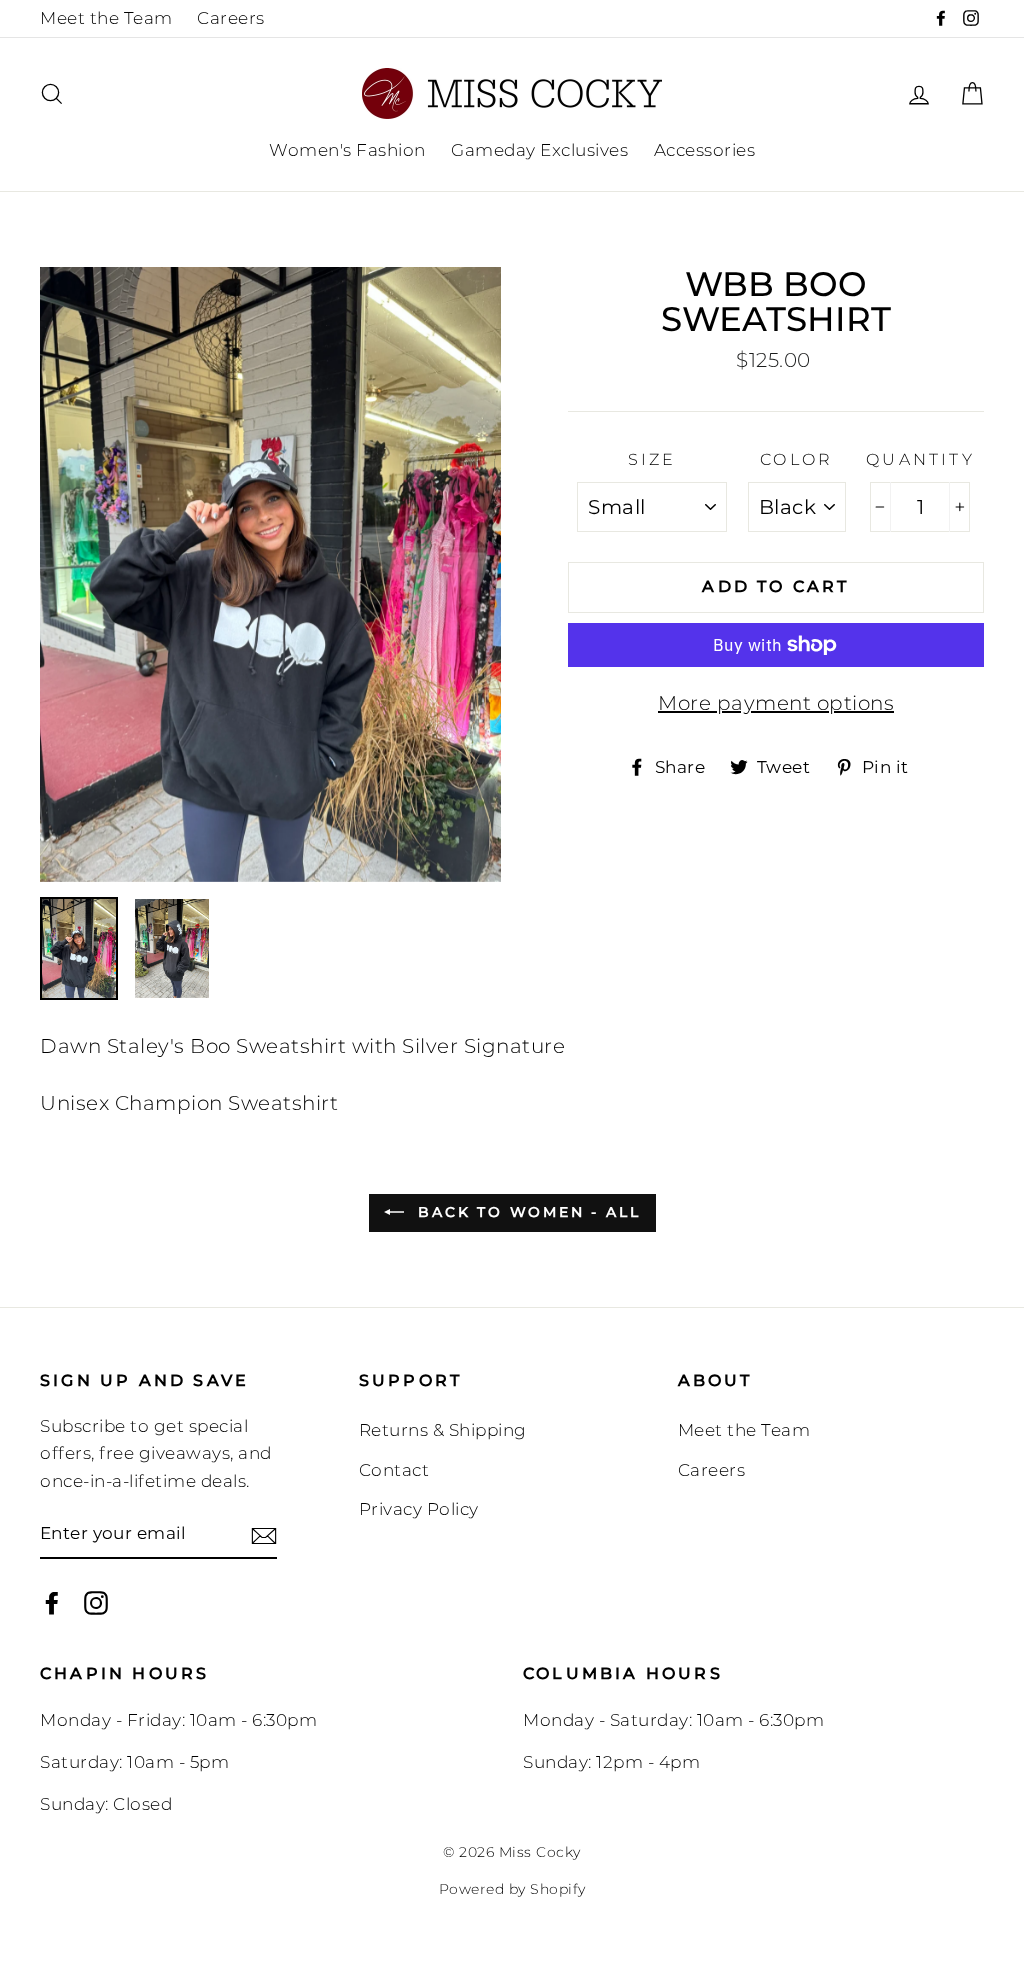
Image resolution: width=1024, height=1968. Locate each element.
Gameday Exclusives (539, 150)
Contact (394, 1470)
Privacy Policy (419, 1509)
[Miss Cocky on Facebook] (52, 1602)
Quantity (920, 459)
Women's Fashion (347, 150)
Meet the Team (106, 18)
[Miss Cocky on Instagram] (96, 1602)
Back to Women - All (526, 1212)
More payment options (776, 703)
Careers (231, 18)
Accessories (705, 150)
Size (652, 459)
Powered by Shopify (512, 1889)
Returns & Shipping (443, 1430)
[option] (270, 574)
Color (796, 459)
